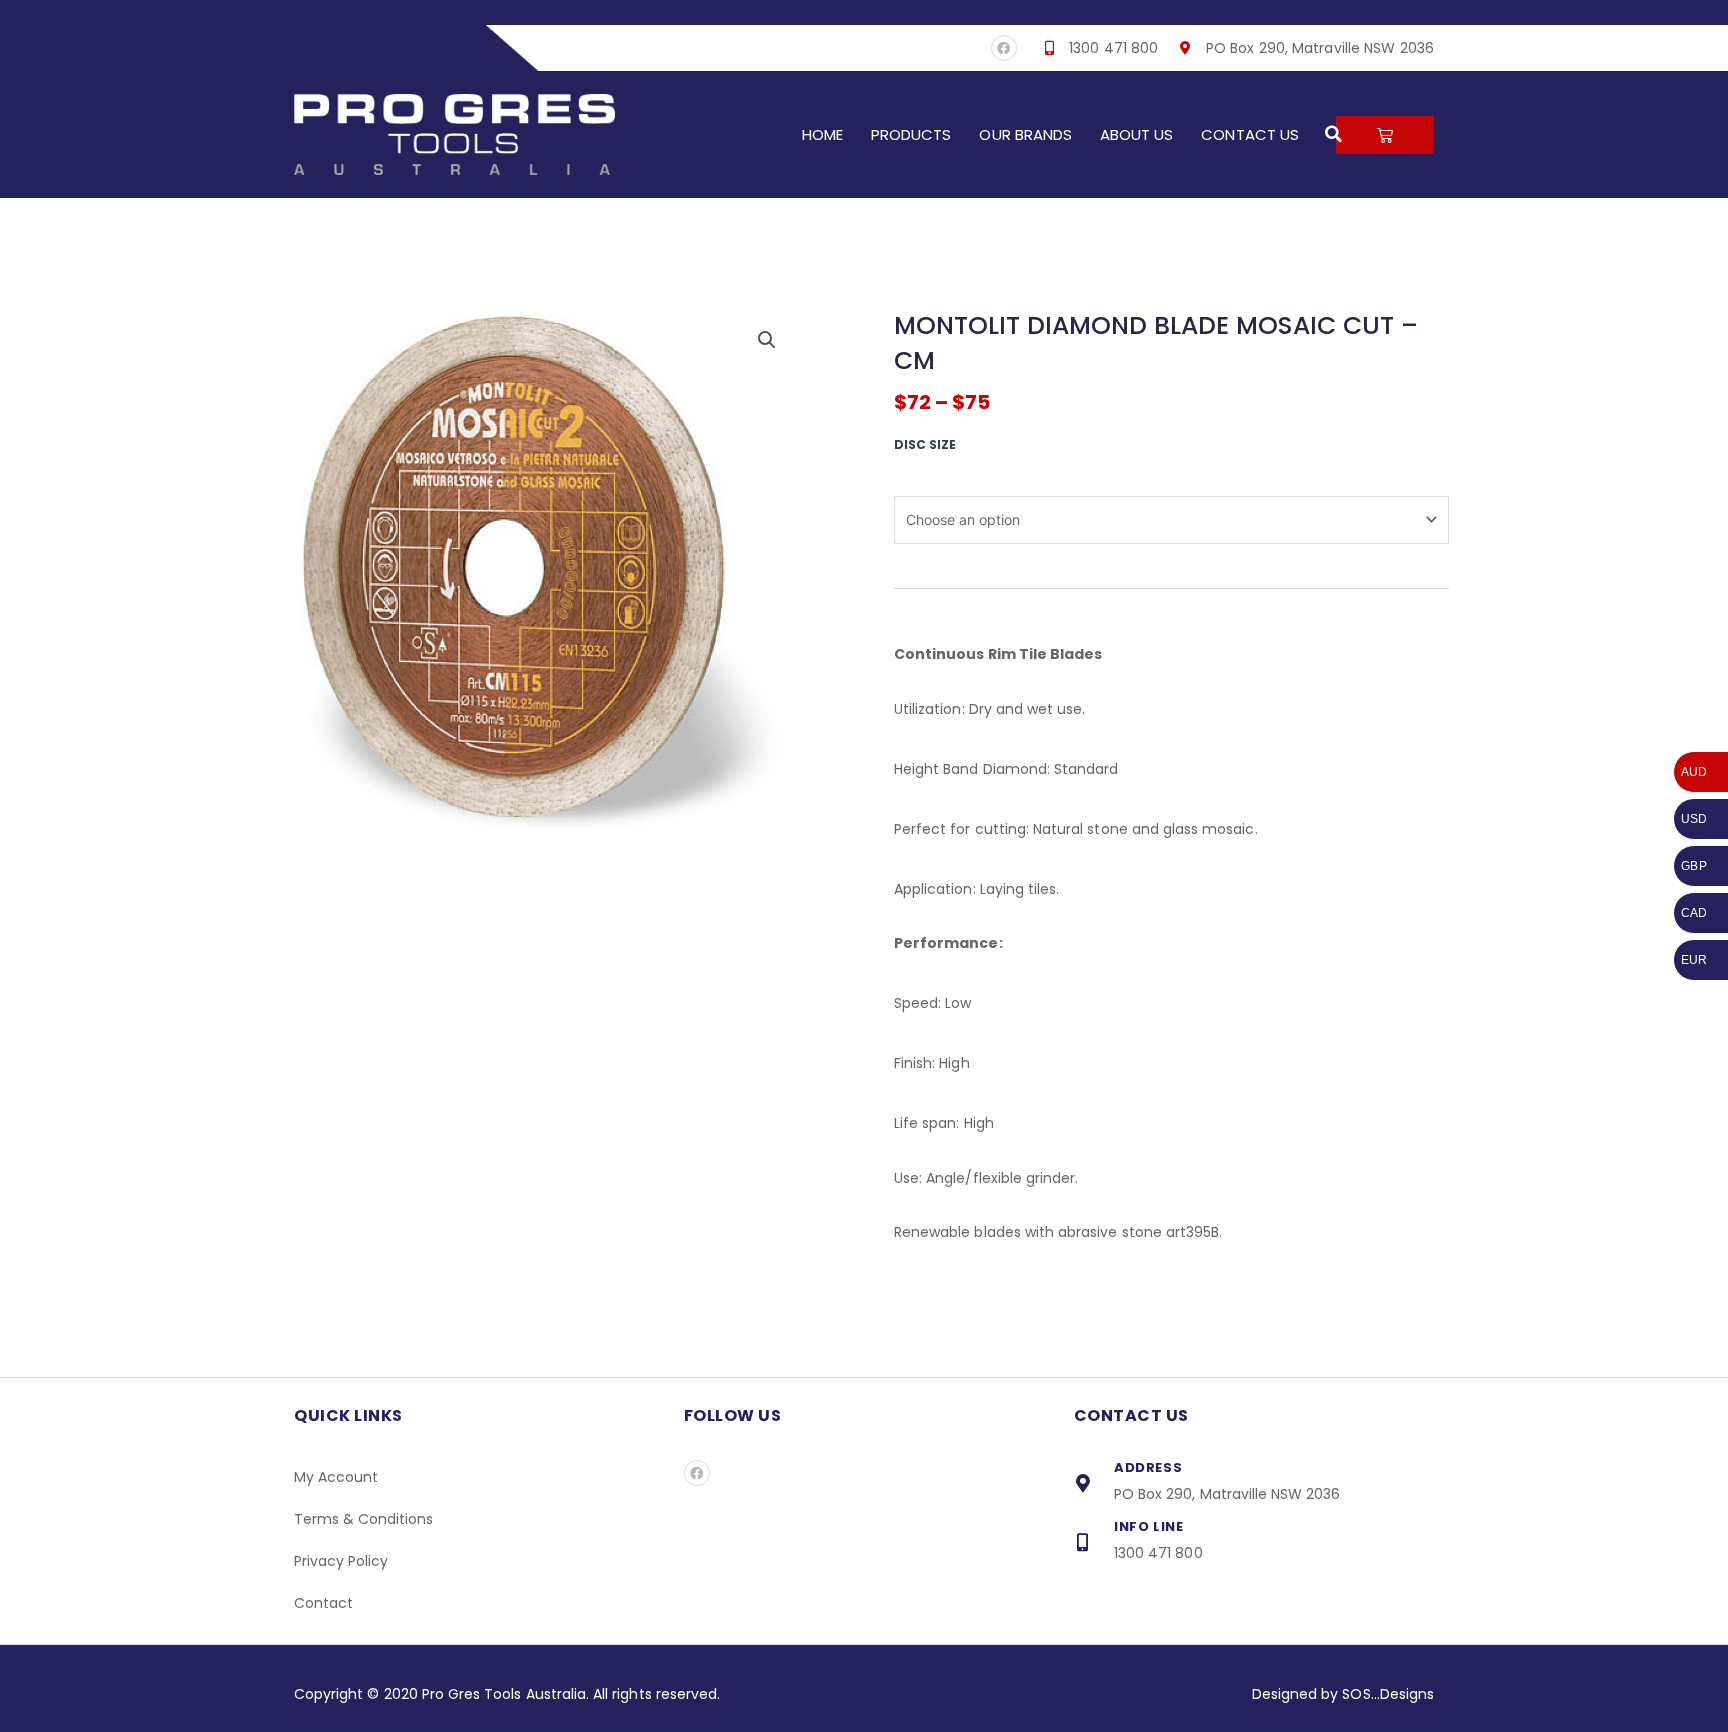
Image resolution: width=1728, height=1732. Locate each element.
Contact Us (1250, 134)
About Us (1136, 134)
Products (911, 134)
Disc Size (925, 444)
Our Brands (1025, 134)
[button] (1334, 134)
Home (822, 134)
